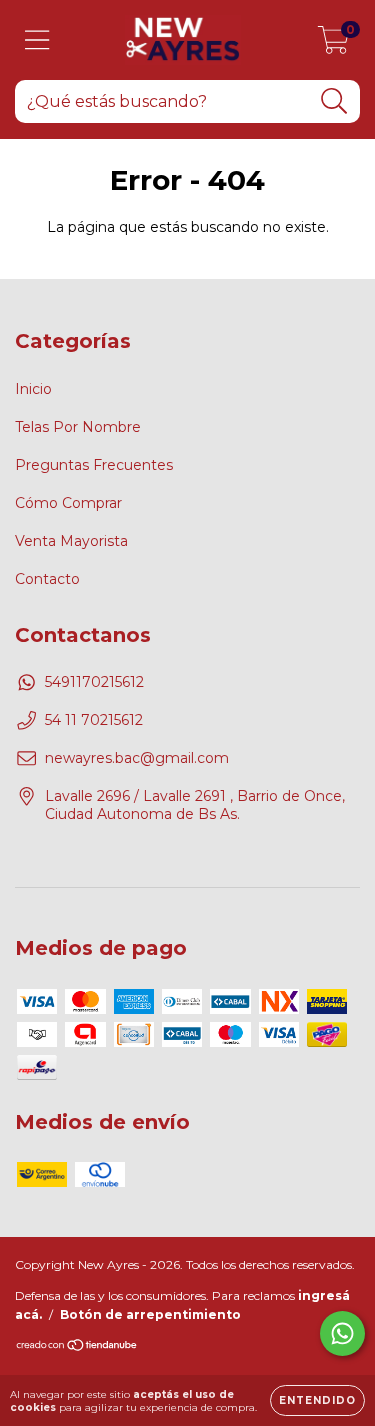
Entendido (317, 1400)
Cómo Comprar (68, 503)
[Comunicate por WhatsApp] (342, 1333)
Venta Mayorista (71, 541)
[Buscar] (334, 101)
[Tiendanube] (77, 1347)
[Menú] (37, 40)
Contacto (47, 579)
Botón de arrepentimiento (150, 1314)
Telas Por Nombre (78, 427)
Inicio (33, 389)
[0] (333, 45)
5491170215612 (94, 682)
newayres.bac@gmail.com (137, 758)
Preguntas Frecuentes (94, 465)
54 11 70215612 (94, 720)
